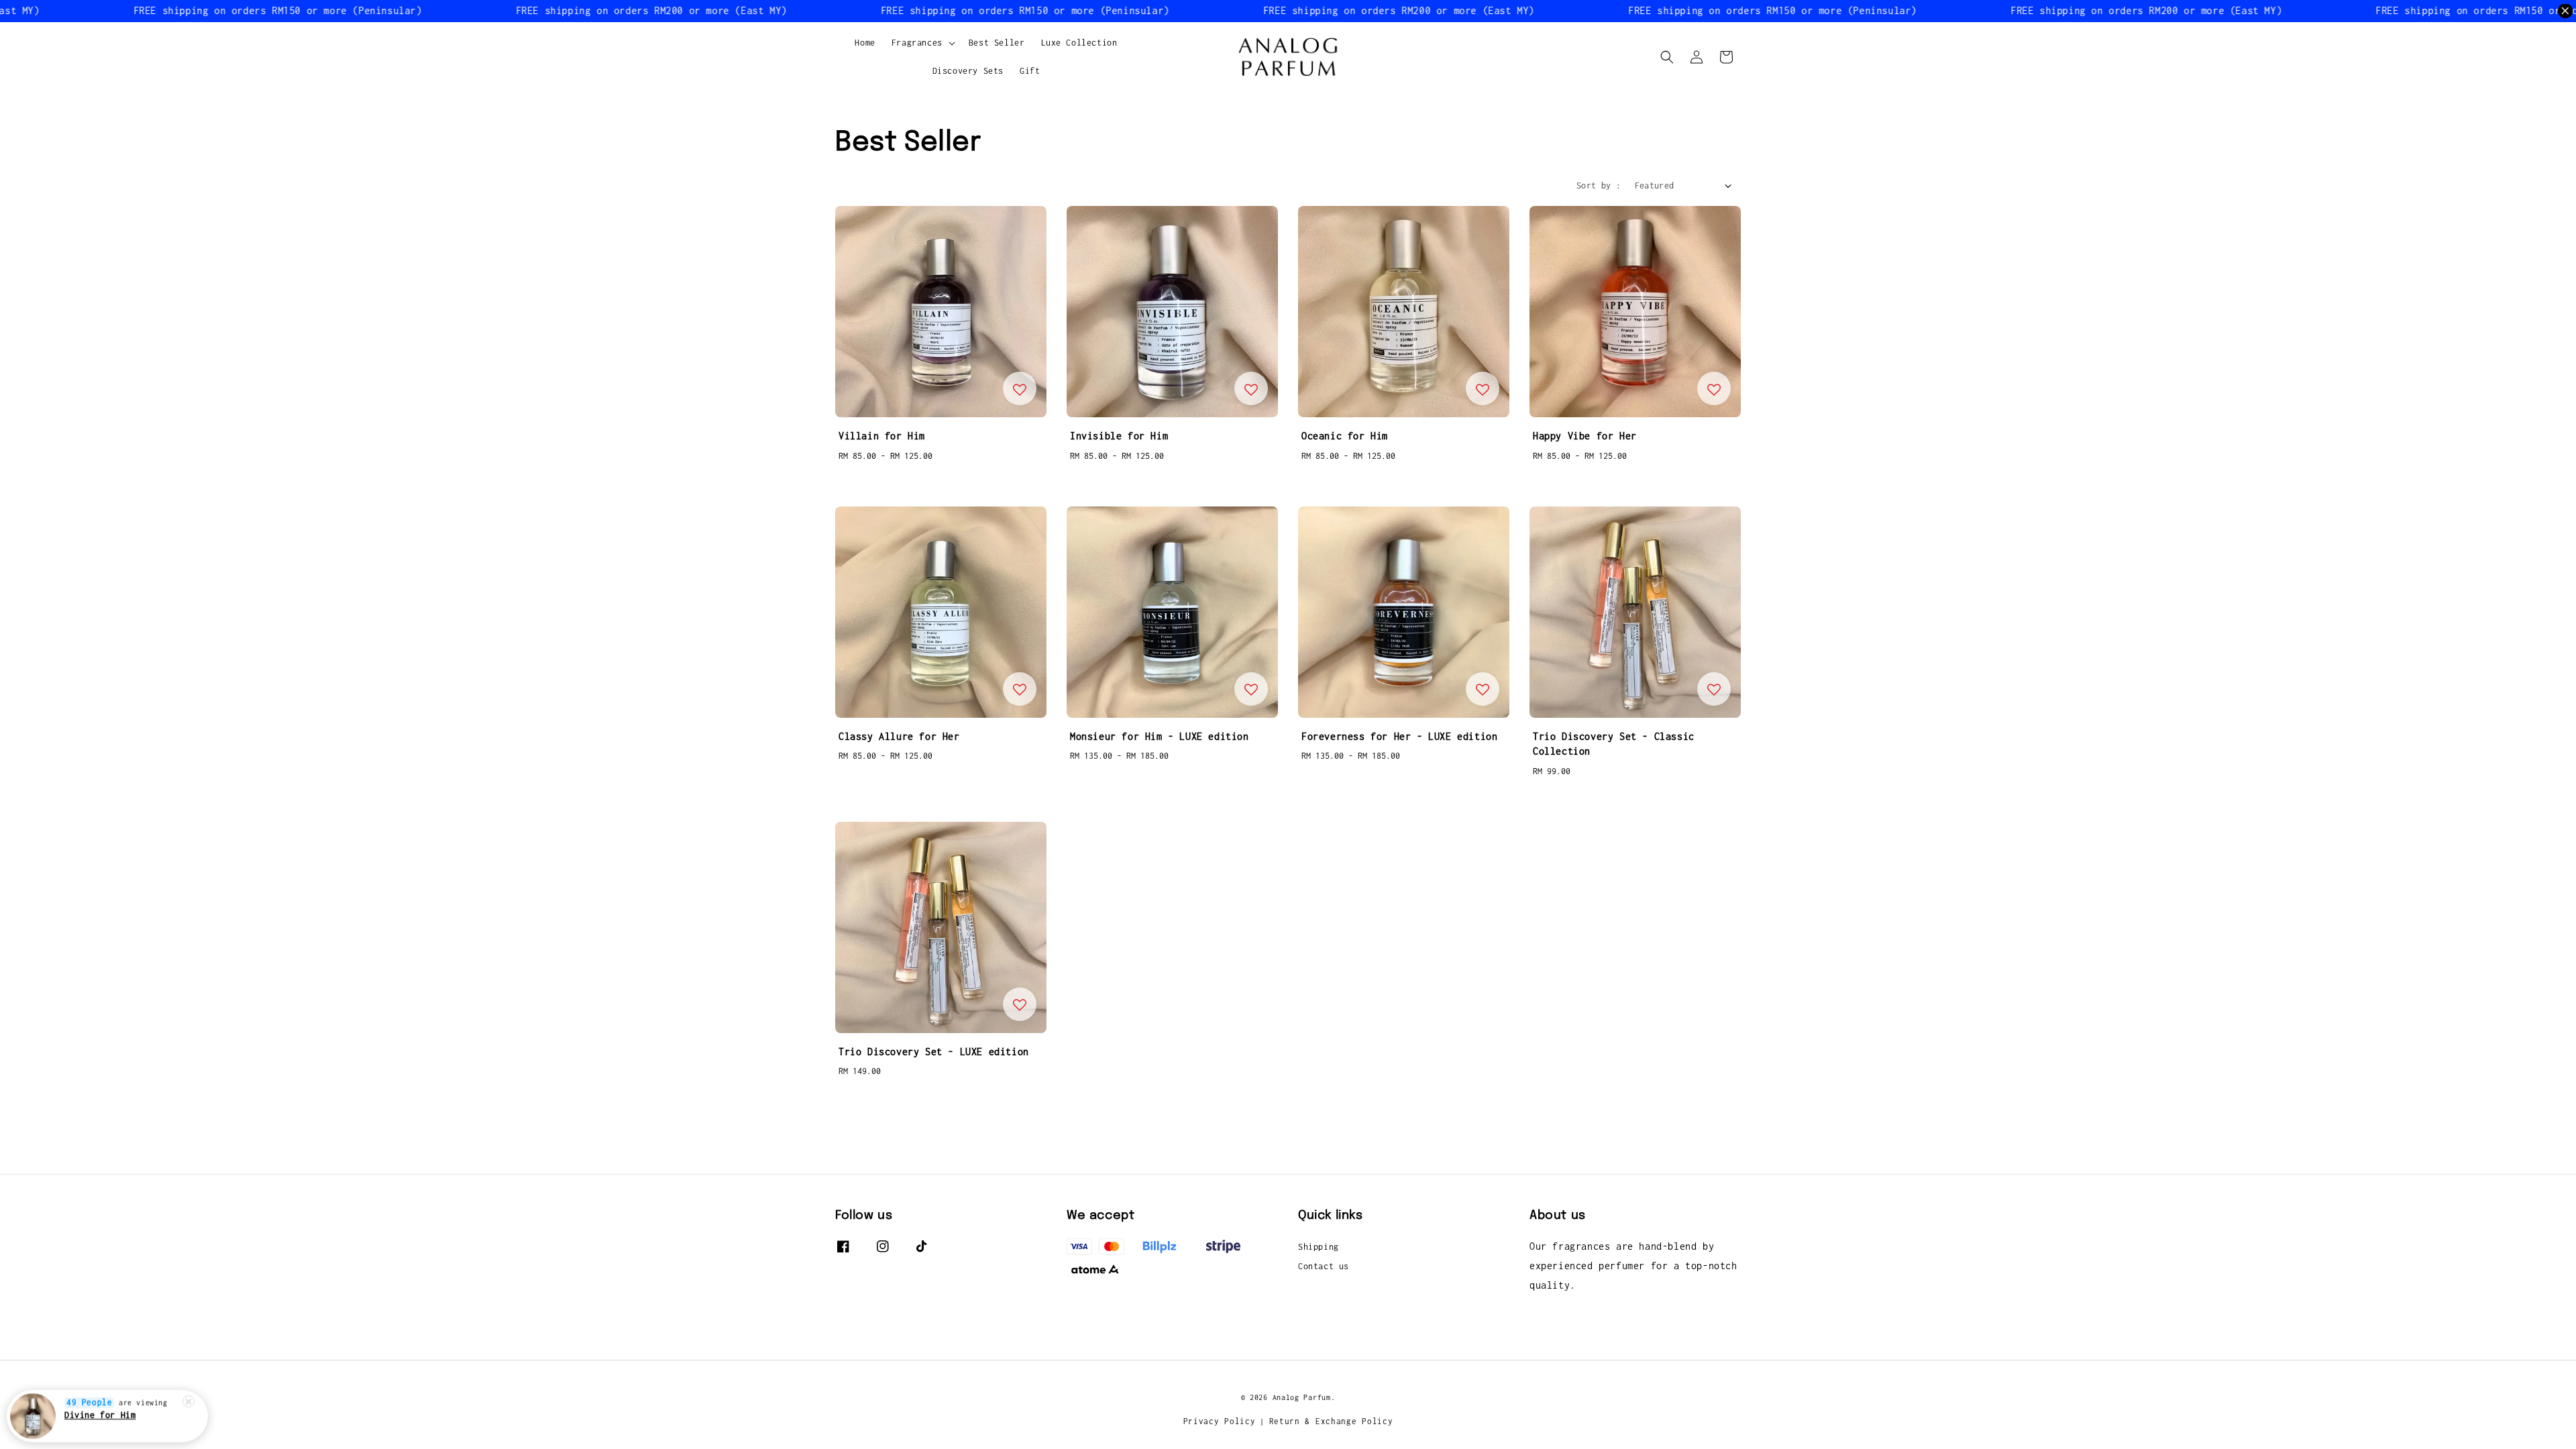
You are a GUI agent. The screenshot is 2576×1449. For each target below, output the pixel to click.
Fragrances (917, 43)
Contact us (1324, 1266)
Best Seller (997, 43)
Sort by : (1599, 185)
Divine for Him (100, 1415)
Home (865, 43)
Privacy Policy (1220, 1421)
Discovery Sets (968, 71)
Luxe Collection (1079, 43)
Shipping (1319, 1247)
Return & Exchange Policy (1331, 1421)
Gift (1030, 71)
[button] (1667, 57)
